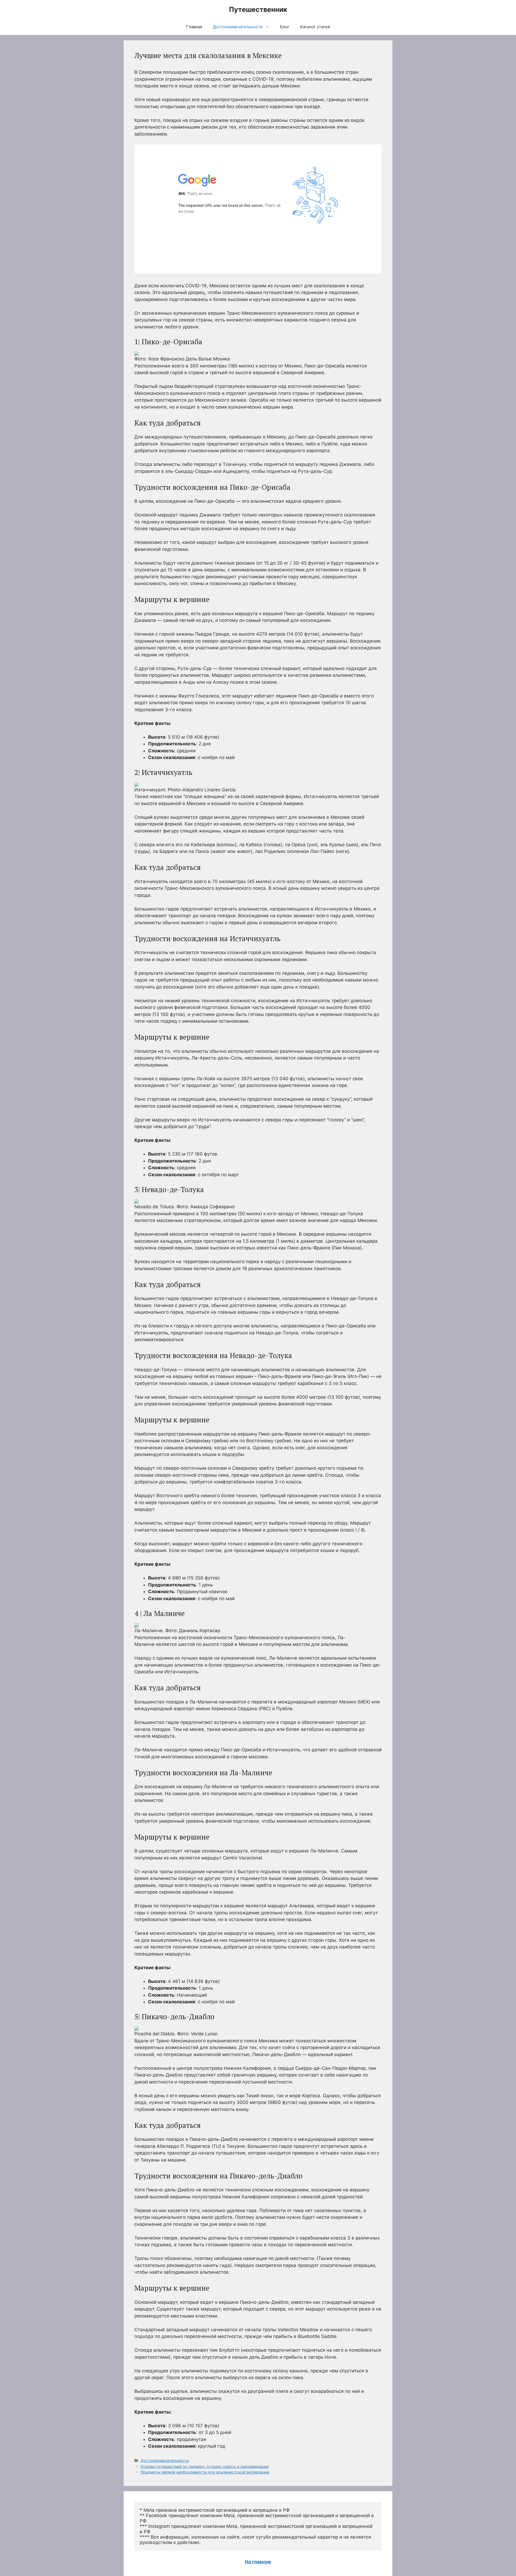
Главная (194, 27)
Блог (285, 27)
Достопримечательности (238, 27)
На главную (258, 2562)
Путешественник (258, 9)
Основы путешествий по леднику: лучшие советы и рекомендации (205, 2466)
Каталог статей (315, 27)
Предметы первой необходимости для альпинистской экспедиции (205, 2472)
